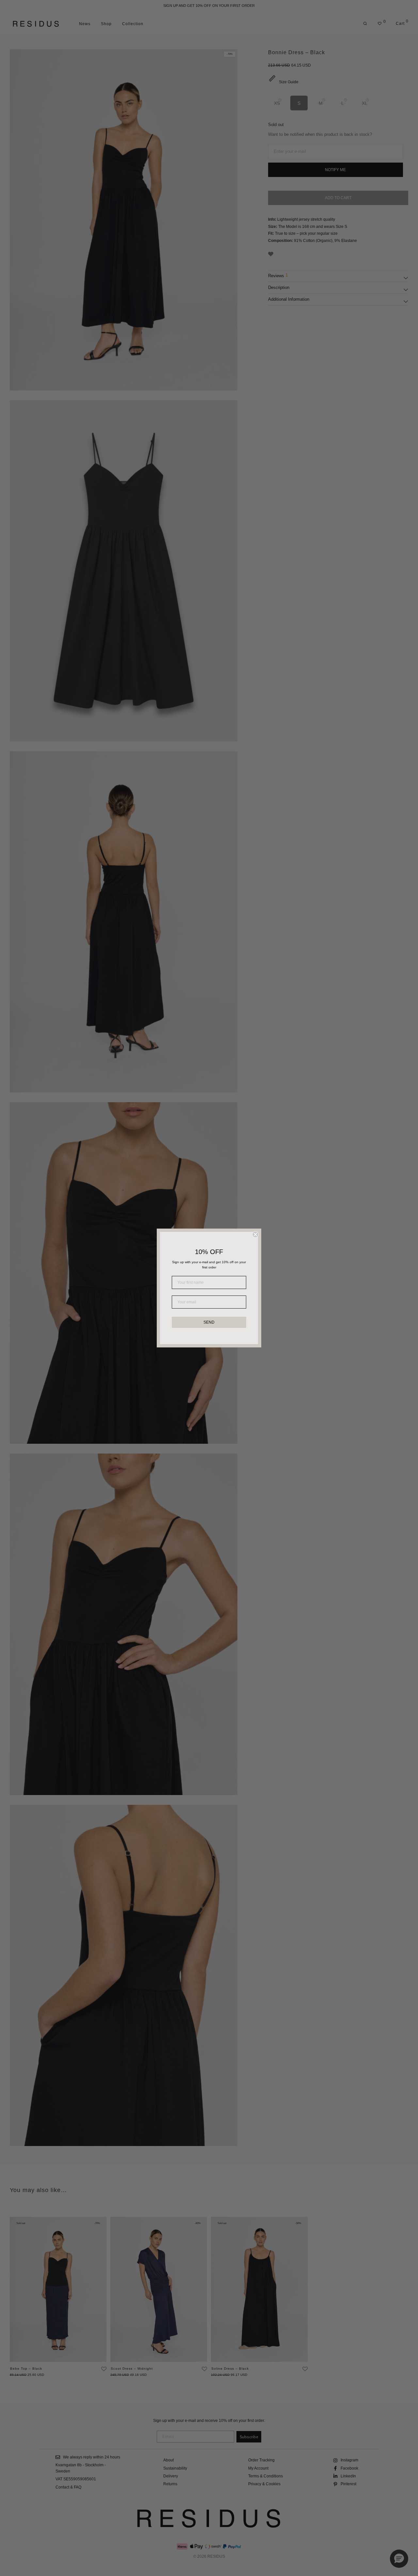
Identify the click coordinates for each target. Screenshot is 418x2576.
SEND (209, 1322)
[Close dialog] (255, 1234)
